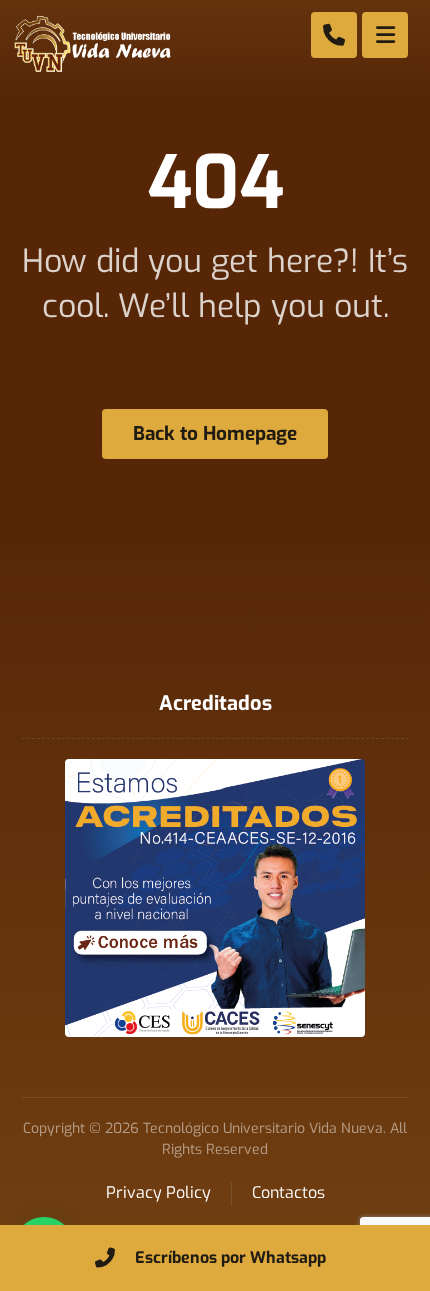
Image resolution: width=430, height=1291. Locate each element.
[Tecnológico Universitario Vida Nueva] (92, 44)
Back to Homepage (215, 433)
